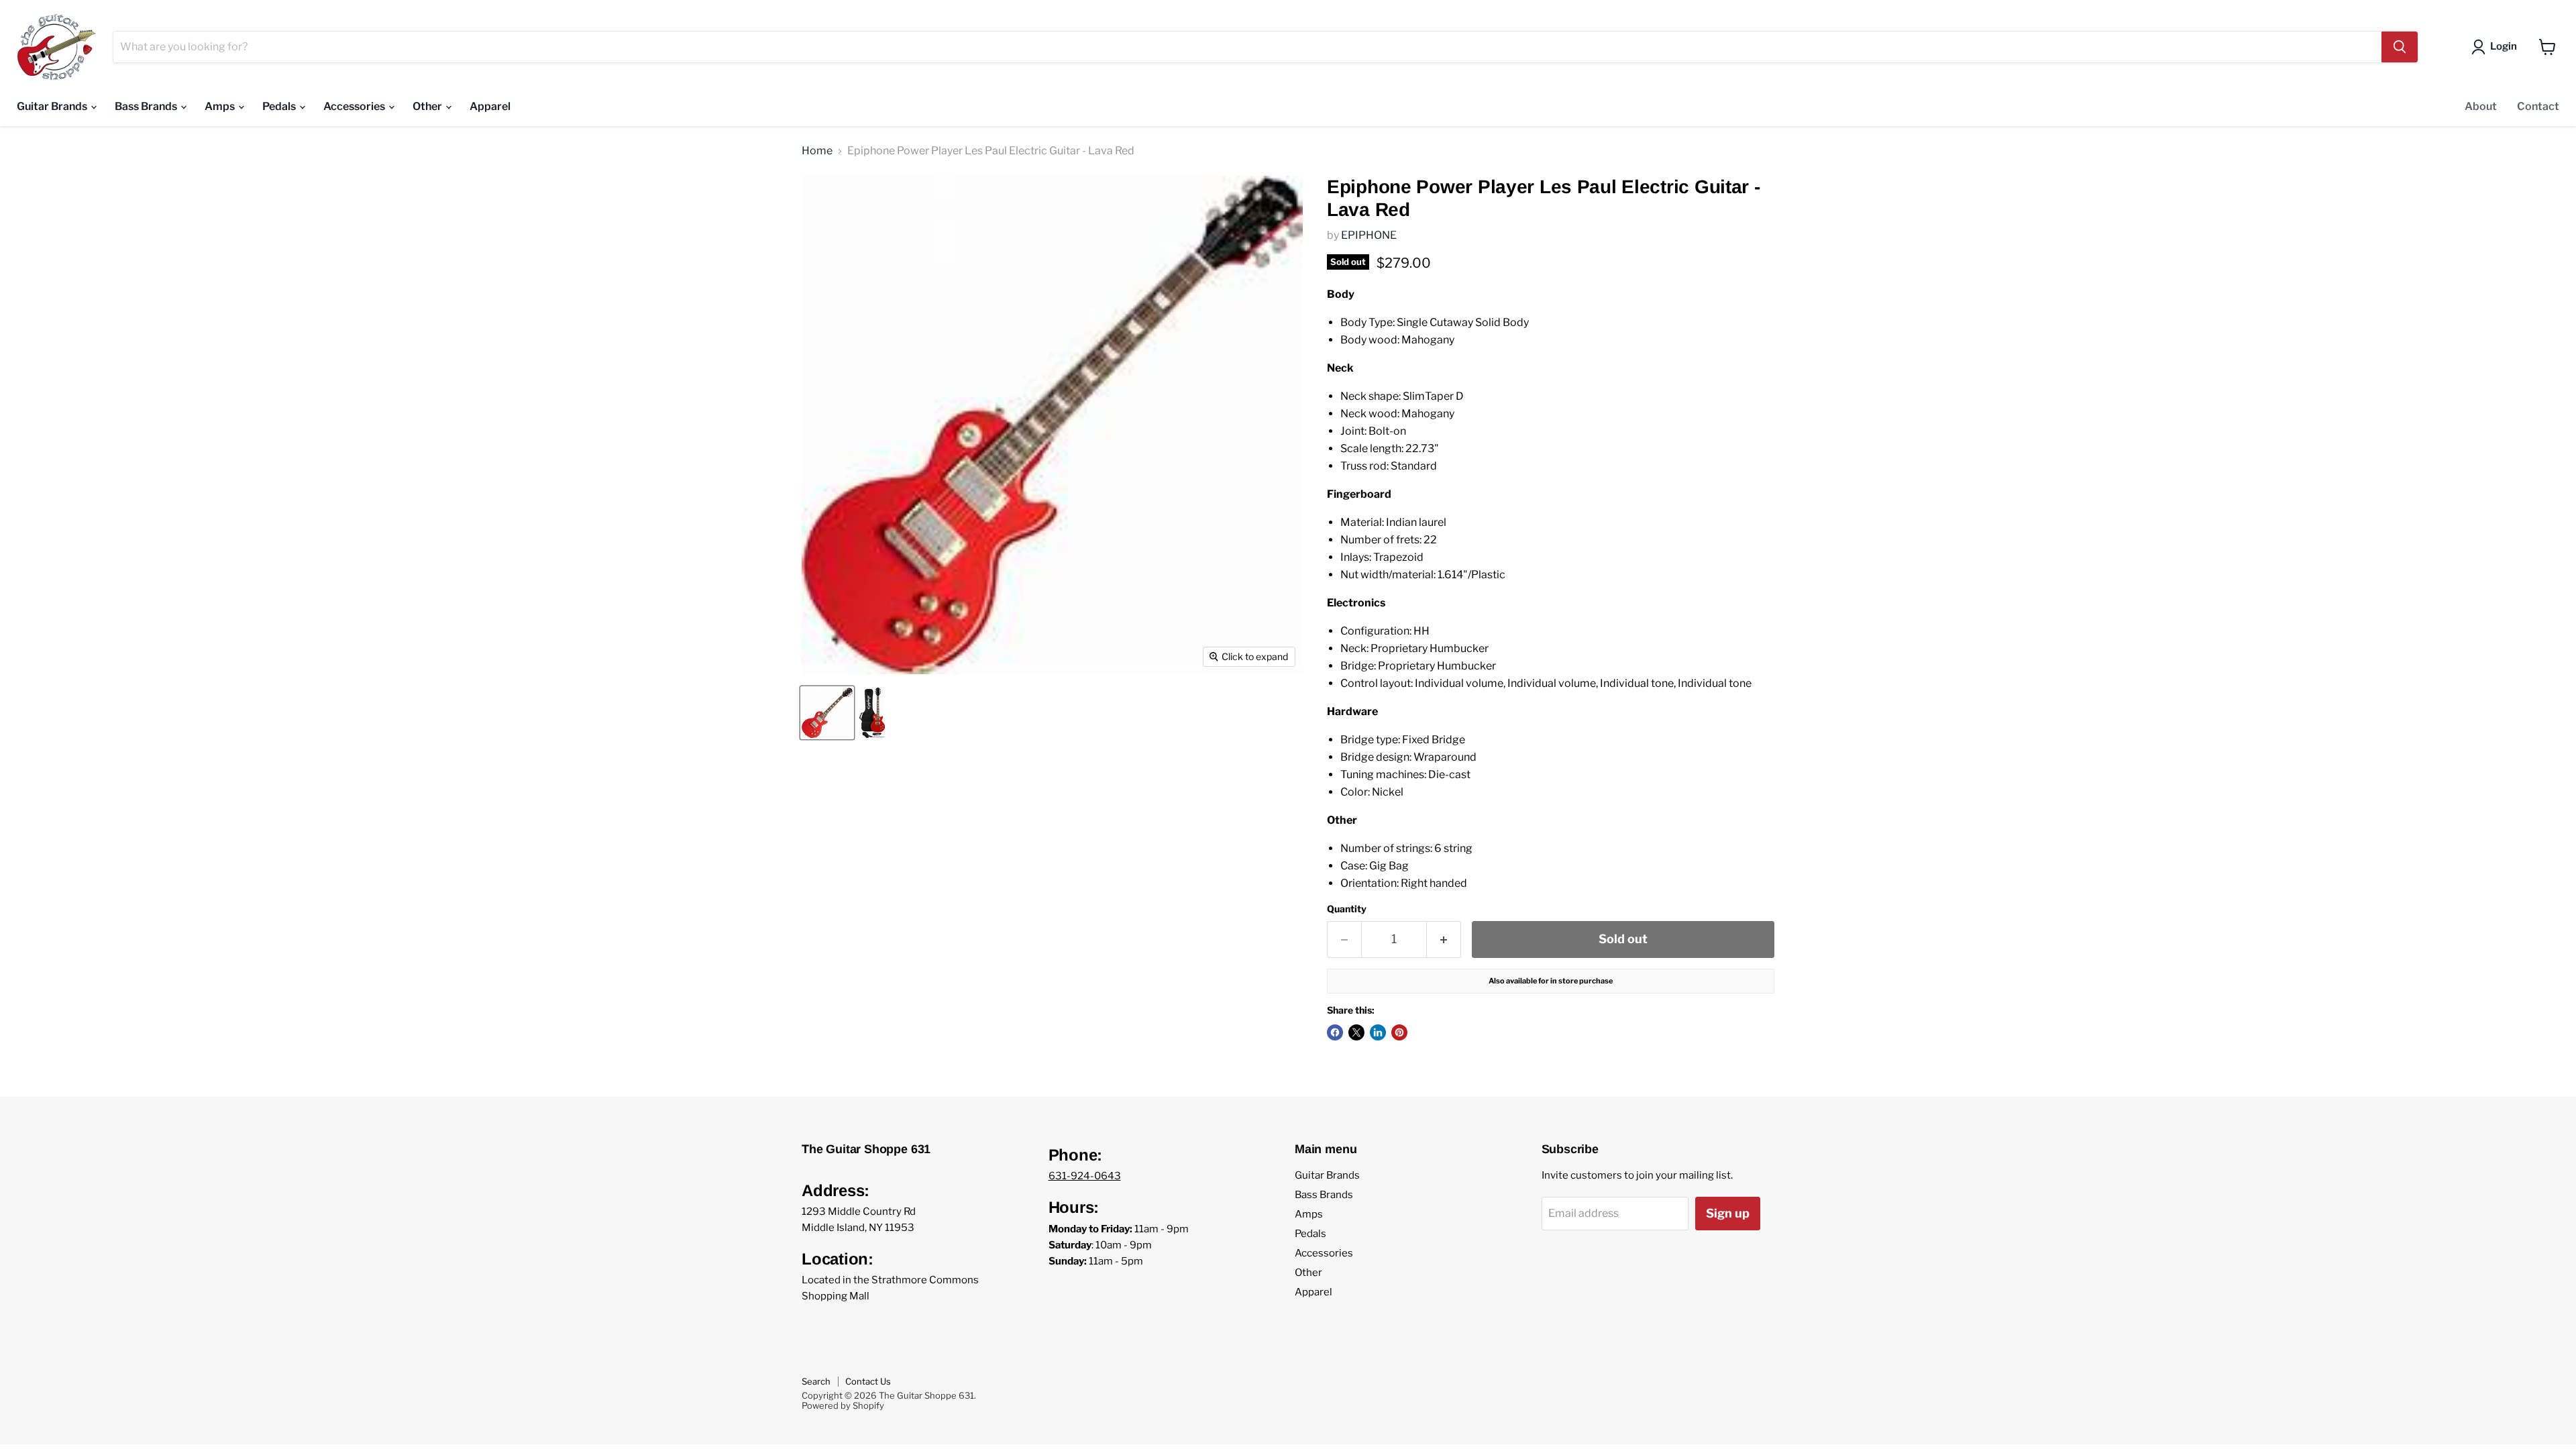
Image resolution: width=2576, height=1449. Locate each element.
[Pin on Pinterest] (1399, 1032)
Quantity (1347, 909)
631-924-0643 (1085, 1176)
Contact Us (868, 1381)
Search (816, 1381)
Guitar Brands (53, 106)
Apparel (490, 106)
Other (428, 106)
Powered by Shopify (843, 1405)
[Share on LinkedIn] (1378, 1032)
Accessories (355, 106)
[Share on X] (1356, 1032)
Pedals (280, 106)
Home (817, 151)
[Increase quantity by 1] (1444, 940)
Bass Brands (147, 106)
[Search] (2400, 47)
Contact (2538, 106)
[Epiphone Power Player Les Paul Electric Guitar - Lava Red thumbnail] (827, 713)
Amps (221, 106)
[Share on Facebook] (1335, 1032)
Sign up (1728, 1213)
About (2481, 106)
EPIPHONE (1369, 235)
